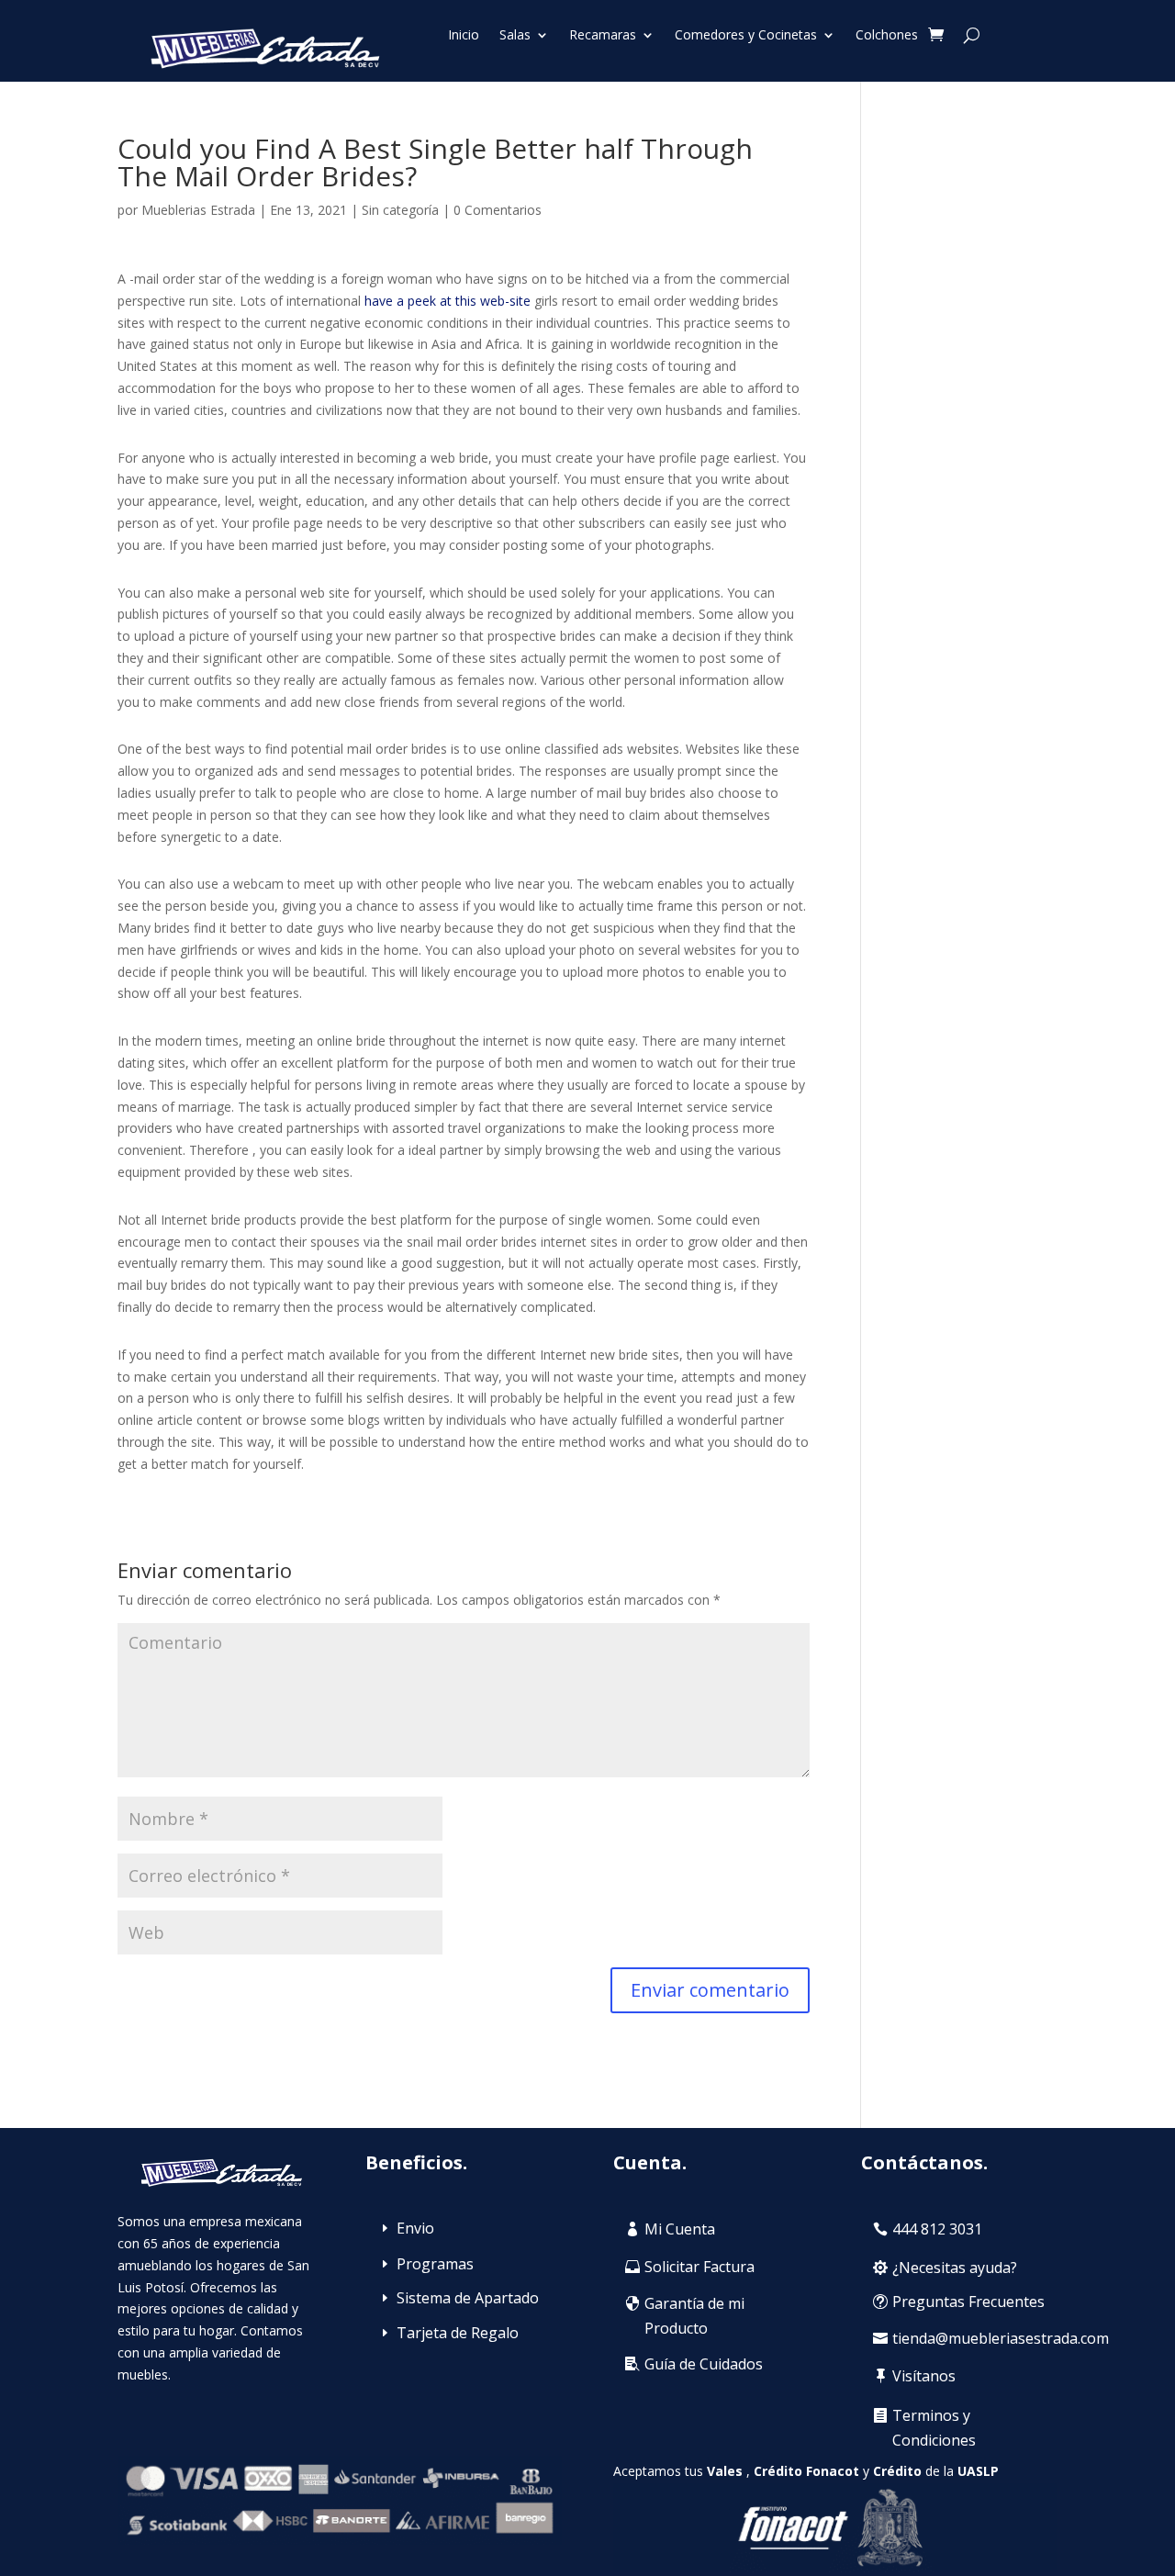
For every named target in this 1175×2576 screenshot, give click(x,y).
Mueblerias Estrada (198, 210)
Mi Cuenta (680, 2229)
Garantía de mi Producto (694, 2316)
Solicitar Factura (699, 2267)
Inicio (464, 36)
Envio (415, 2228)
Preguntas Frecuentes (968, 2302)
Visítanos (924, 2376)
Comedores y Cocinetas (746, 36)
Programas (435, 2264)
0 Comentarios (498, 210)
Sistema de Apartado (468, 2298)
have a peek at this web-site (448, 301)
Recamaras (603, 36)
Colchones (887, 36)
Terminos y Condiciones (934, 2428)
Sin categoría (400, 210)
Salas (515, 36)
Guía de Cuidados (704, 2364)
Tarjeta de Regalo (458, 2333)
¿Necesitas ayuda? (955, 2268)
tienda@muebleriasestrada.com (1001, 2338)
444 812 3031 (937, 2229)
